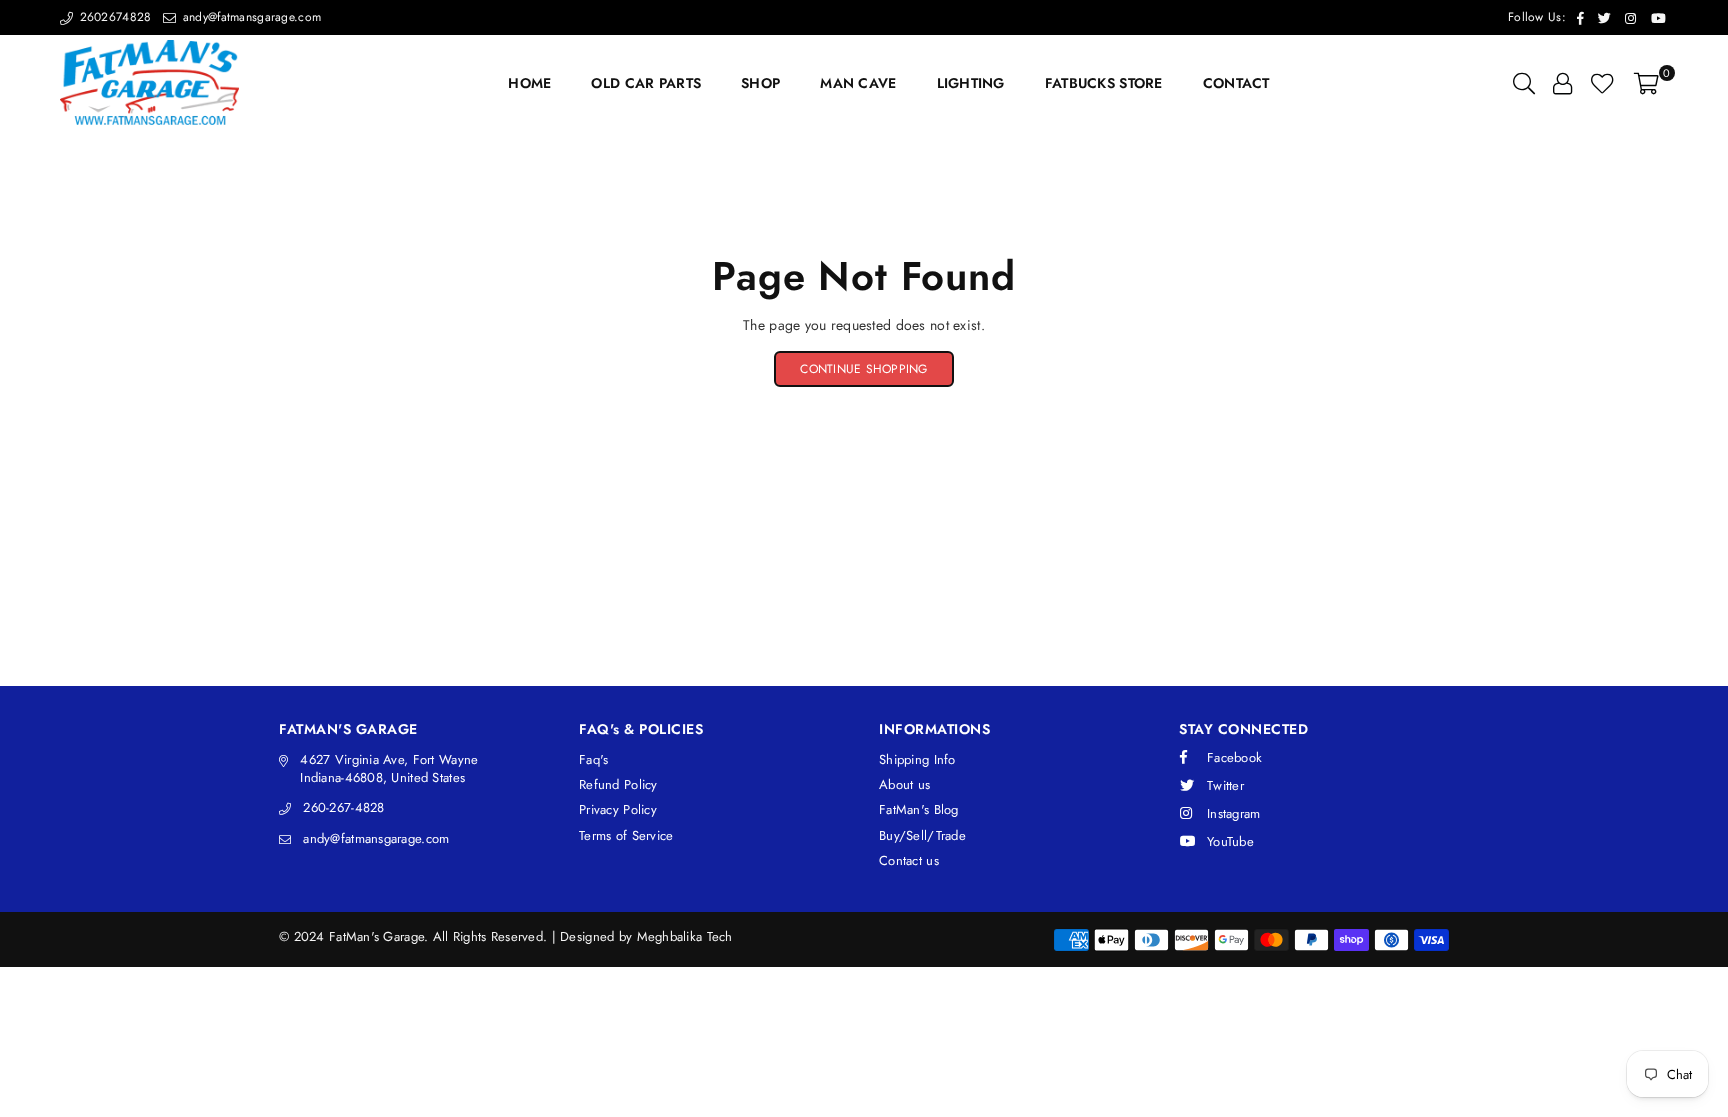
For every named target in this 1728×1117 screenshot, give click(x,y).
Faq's (593, 759)
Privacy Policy (618, 809)
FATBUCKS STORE (1104, 83)
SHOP (760, 83)
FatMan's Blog (919, 809)
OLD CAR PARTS (646, 83)
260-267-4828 (343, 807)
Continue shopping (863, 369)
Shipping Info (917, 759)
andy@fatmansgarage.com (250, 17)
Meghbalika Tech (685, 936)
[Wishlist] (1602, 83)
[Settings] (1562, 83)
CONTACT (1236, 83)
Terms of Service (626, 835)
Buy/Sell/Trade (922, 835)
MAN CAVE (858, 83)
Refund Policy (618, 784)
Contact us (909, 860)
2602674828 (113, 17)
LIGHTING (971, 83)
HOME (529, 83)
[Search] (1524, 83)
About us (904, 784)
